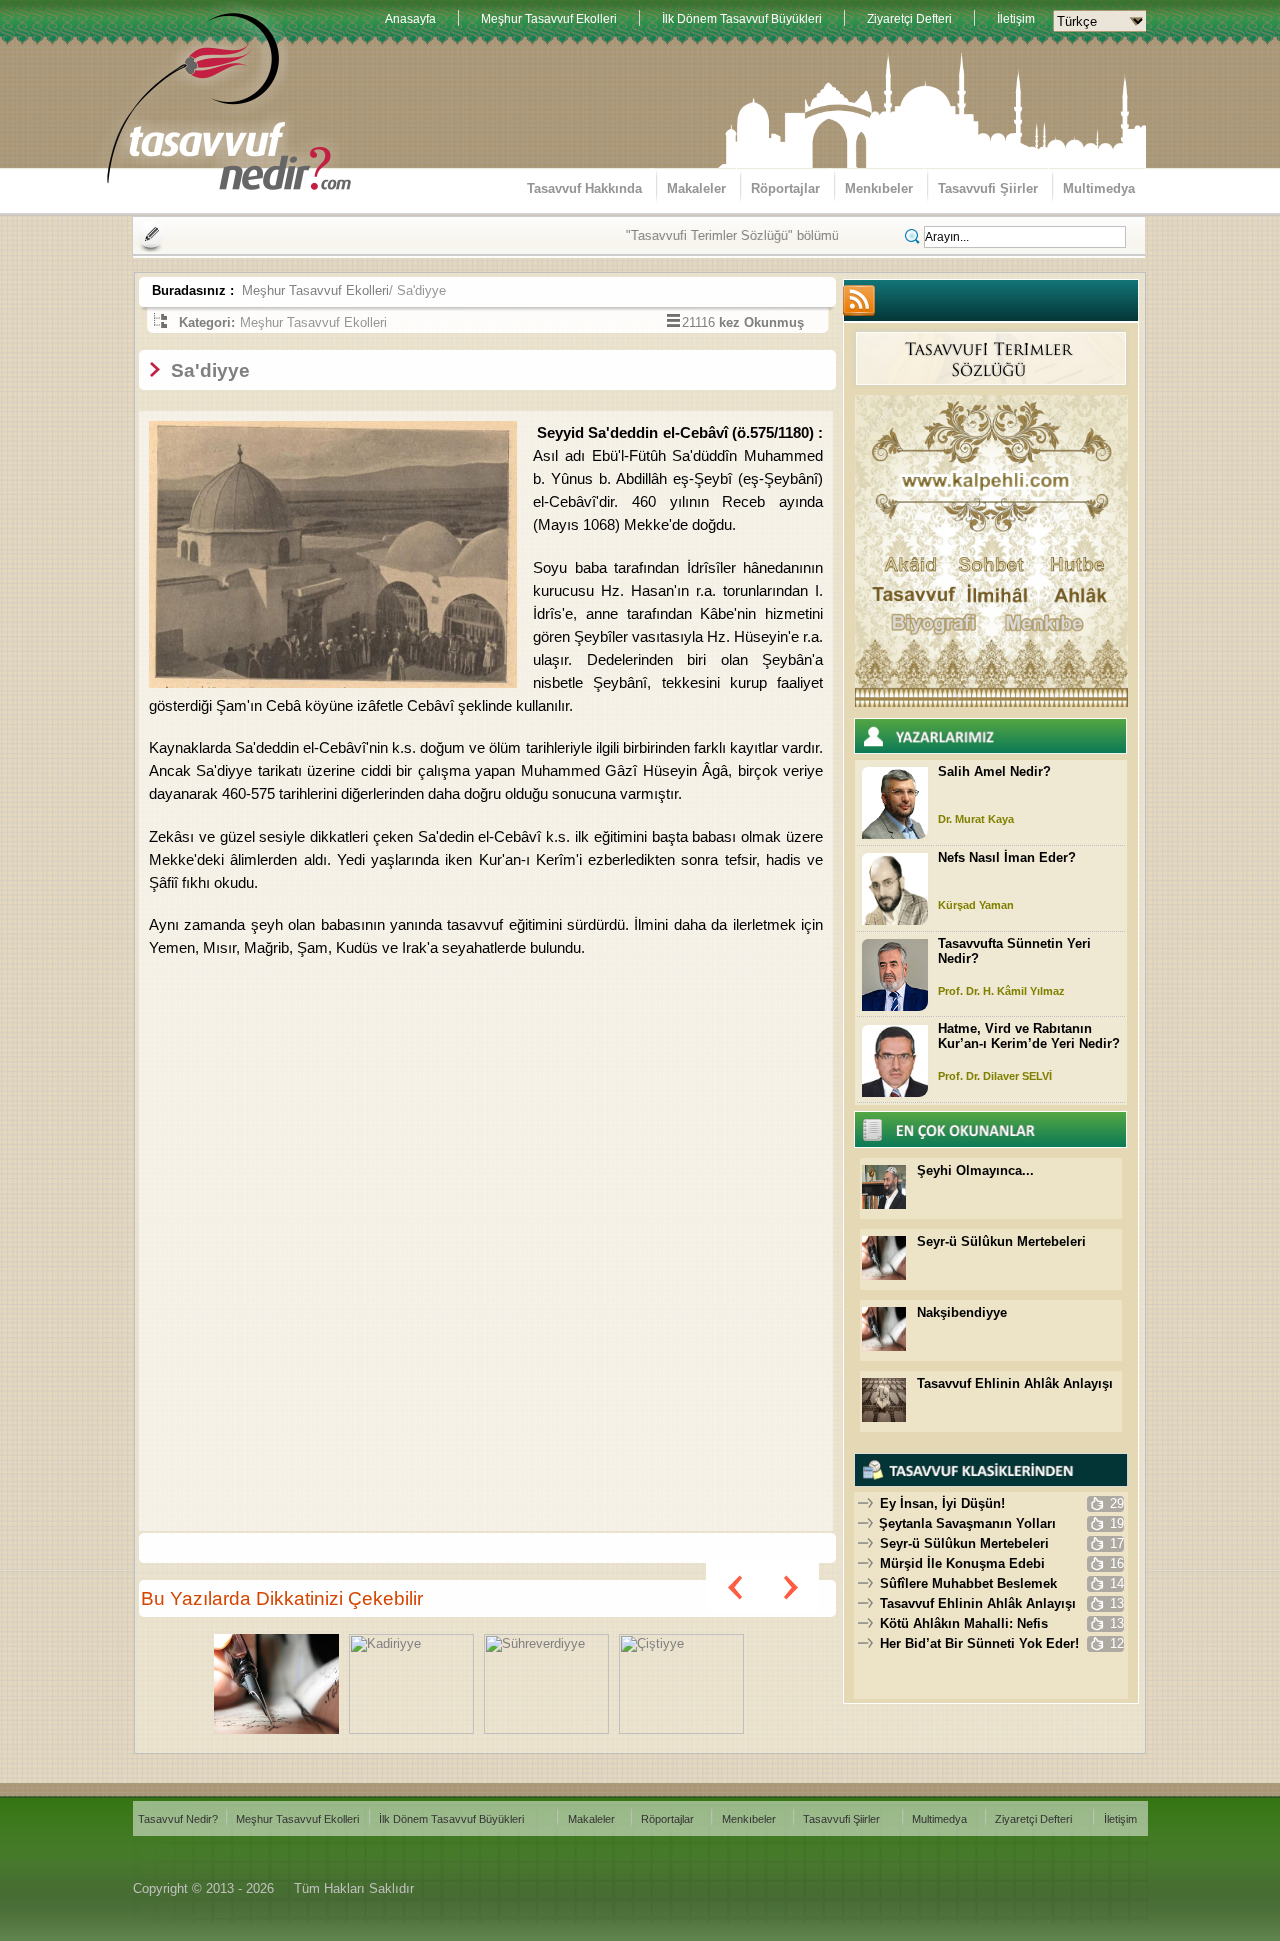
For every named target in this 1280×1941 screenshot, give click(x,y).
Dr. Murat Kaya (976, 819)
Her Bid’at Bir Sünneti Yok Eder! (979, 1643)
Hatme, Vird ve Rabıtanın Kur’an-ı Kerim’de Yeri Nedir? (1029, 1036)
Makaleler (696, 188)
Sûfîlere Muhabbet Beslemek (968, 1583)
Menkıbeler (879, 188)
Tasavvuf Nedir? (178, 1819)
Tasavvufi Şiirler (988, 188)
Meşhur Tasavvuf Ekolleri (549, 19)
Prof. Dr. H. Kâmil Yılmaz (1001, 991)
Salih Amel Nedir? (994, 771)
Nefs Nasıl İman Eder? (1007, 857)
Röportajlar (785, 188)
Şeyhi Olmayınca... (975, 1170)
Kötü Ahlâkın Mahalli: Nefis (964, 1623)
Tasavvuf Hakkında (584, 188)
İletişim (1016, 19)
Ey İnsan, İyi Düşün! (942, 1503)
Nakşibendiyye (962, 1312)
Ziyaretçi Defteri (909, 19)
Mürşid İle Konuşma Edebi (962, 1563)
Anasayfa (410, 19)
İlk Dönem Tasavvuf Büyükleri (742, 19)
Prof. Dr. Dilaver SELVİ (995, 1076)
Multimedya (1099, 188)
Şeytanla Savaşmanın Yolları (967, 1523)
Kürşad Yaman (976, 905)
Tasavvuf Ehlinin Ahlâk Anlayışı (1015, 1383)
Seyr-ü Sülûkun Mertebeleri (1001, 1241)
